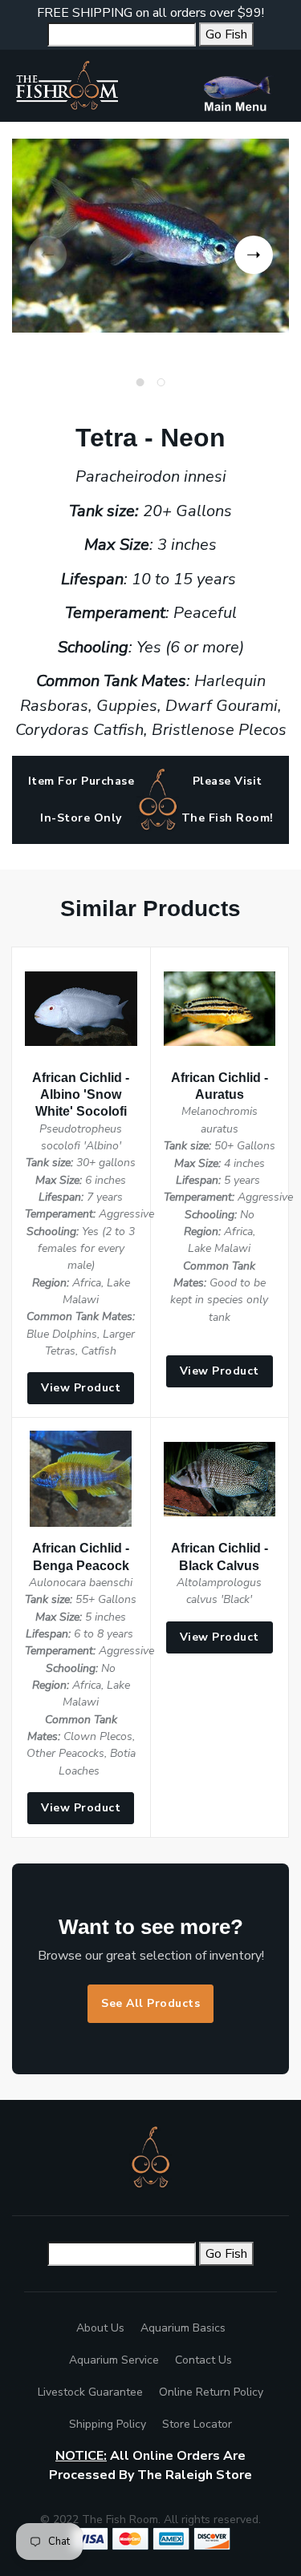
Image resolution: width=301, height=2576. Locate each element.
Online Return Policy (211, 2392)
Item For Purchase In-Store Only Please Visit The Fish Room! (151, 799)
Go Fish (226, 34)
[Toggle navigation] (243, 86)
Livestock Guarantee (90, 2392)
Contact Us (203, 2360)
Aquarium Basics (183, 2328)
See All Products (150, 2003)
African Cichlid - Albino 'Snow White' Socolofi (81, 1094)
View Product (81, 1388)
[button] (254, 255)
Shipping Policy (108, 2424)
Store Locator (197, 2424)
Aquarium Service (114, 2360)
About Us (100, 2328)
